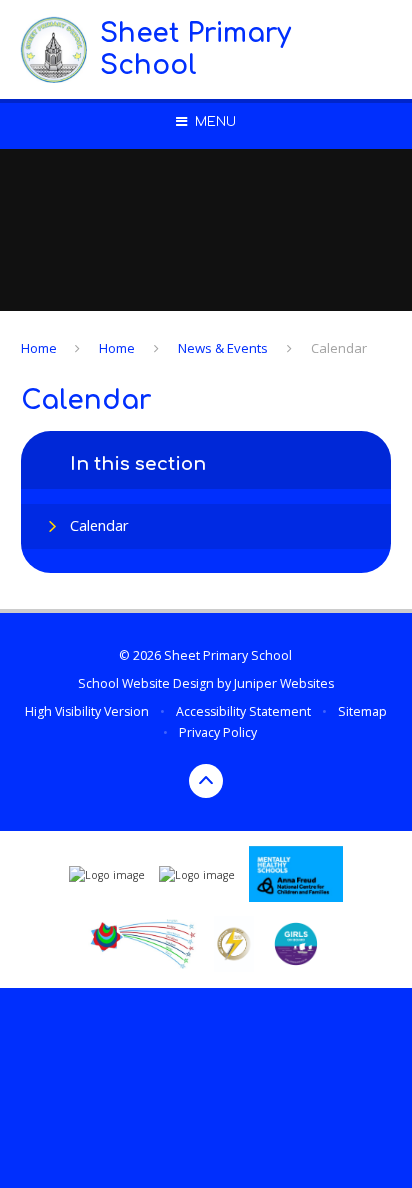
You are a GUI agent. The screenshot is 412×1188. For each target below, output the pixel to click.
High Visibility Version (87, 711)
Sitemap (362, 711)
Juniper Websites (284, 683)
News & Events (223, 348)
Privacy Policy (218, 732)
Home (39, 348)
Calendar (339, 348)
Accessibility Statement (243, 711)
